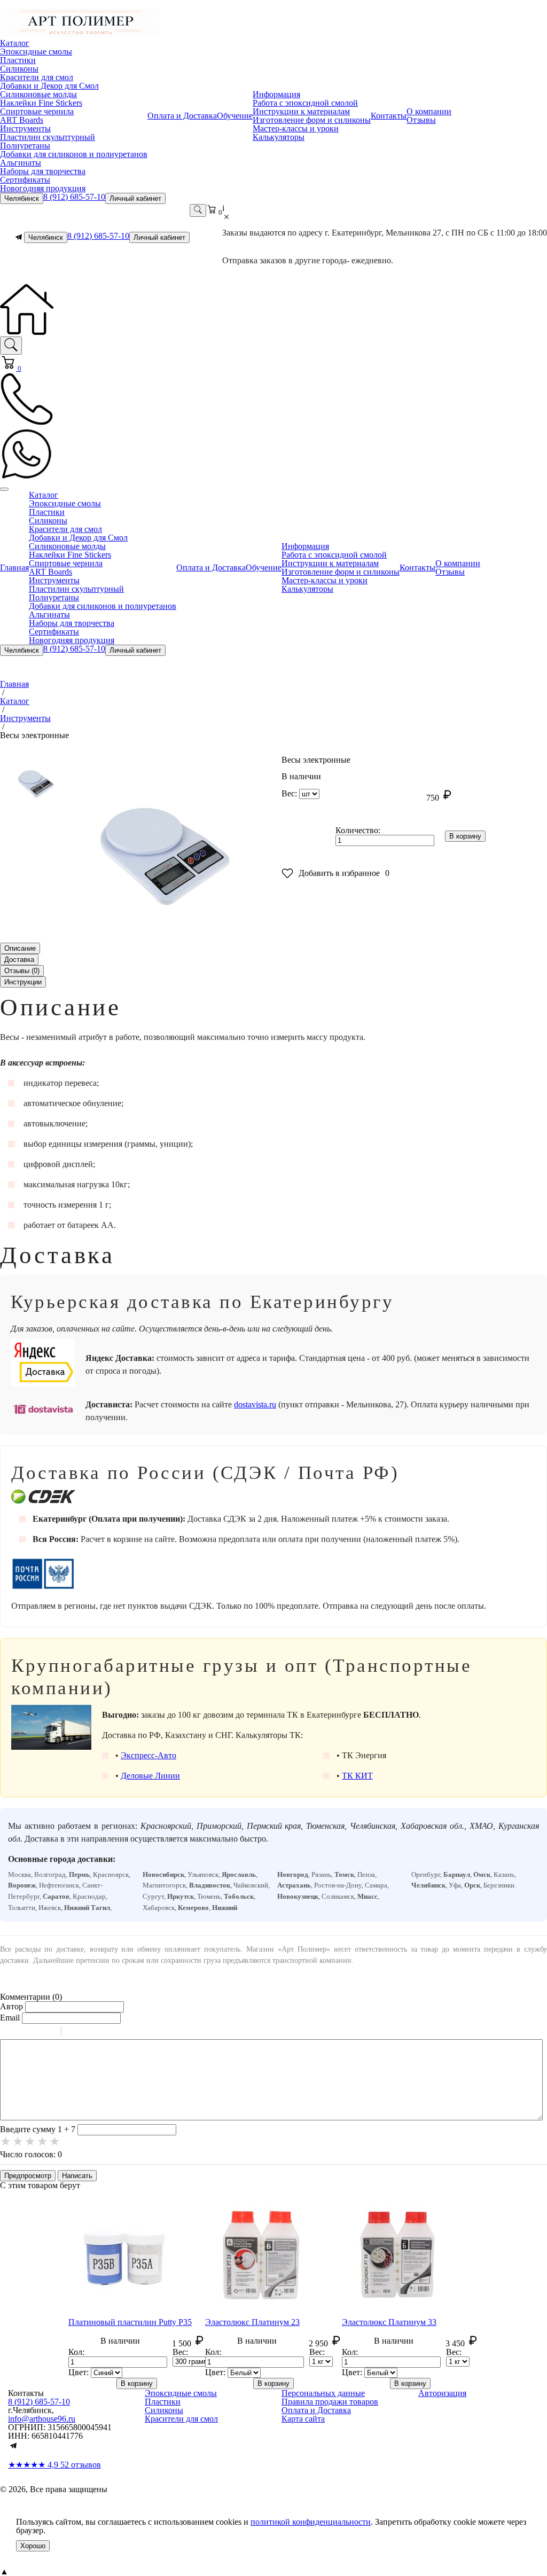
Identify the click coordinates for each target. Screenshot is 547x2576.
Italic (21, 2033)
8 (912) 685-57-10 (74, 197)
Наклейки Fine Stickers (41, 103)
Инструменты (25, 128)
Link (101, 2033)
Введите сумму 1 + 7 (38, 2129)
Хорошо (33, 2546)
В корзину (465, 836)
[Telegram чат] (19, 237)
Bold (7, 2033)
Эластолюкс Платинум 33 (389, 2322)
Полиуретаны (25, 146)
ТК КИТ (357, 1776)
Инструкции (23, 982)
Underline (35, 2033)
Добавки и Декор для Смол (49, 86)
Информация (276, 94)
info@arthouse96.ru (42, 2419)
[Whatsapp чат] (27, 478)
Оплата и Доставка (182, 116)
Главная (14, 567)
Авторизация (442, 2393)
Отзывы (421, 120)
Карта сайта (303, 2419)
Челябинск (22, 198)
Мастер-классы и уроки (296, 128)
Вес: (289, 793)
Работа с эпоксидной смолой (305, 103)
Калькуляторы (279, 137)
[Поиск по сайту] (11, 346)
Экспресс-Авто (149, 1755)
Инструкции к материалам (301, 111)
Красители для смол (37, 77)
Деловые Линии (150, 1776)
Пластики (18, 60)
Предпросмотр (28, 2176)
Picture (115, 2033)
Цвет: (79, 2372)
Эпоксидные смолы (36, 52)
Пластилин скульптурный (48, 137)
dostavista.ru (255, 1404)
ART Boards (22, 120)
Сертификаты (25, 180)
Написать (77, 2176)
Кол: (76, 2352)
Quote (74, 2033)
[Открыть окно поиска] (198, 210)
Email (10, 2018)
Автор (11, 2006)
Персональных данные (323, 2393)
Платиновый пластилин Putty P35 (130, 2322)
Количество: (358, 830)
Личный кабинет (135, 198)
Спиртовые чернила (37, 111)
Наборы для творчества (43, 171)
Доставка (19, 960)
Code (88, 2033)
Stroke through (49, 2033)
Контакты (389, 116)
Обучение (235, 116)
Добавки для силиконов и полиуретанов (74, 154)
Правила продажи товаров (330, 2402)
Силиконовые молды (38, 94)
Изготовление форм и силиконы (312, 120)
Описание (20, 948)
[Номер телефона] (27, 423)
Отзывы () (22, 971)
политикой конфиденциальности (311, 2522)
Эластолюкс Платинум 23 (252, 2322)
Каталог (15, 43)
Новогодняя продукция (43, 188)
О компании (429, 111)
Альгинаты (21, 163)
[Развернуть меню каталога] (4, 489)
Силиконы (19, 69)
